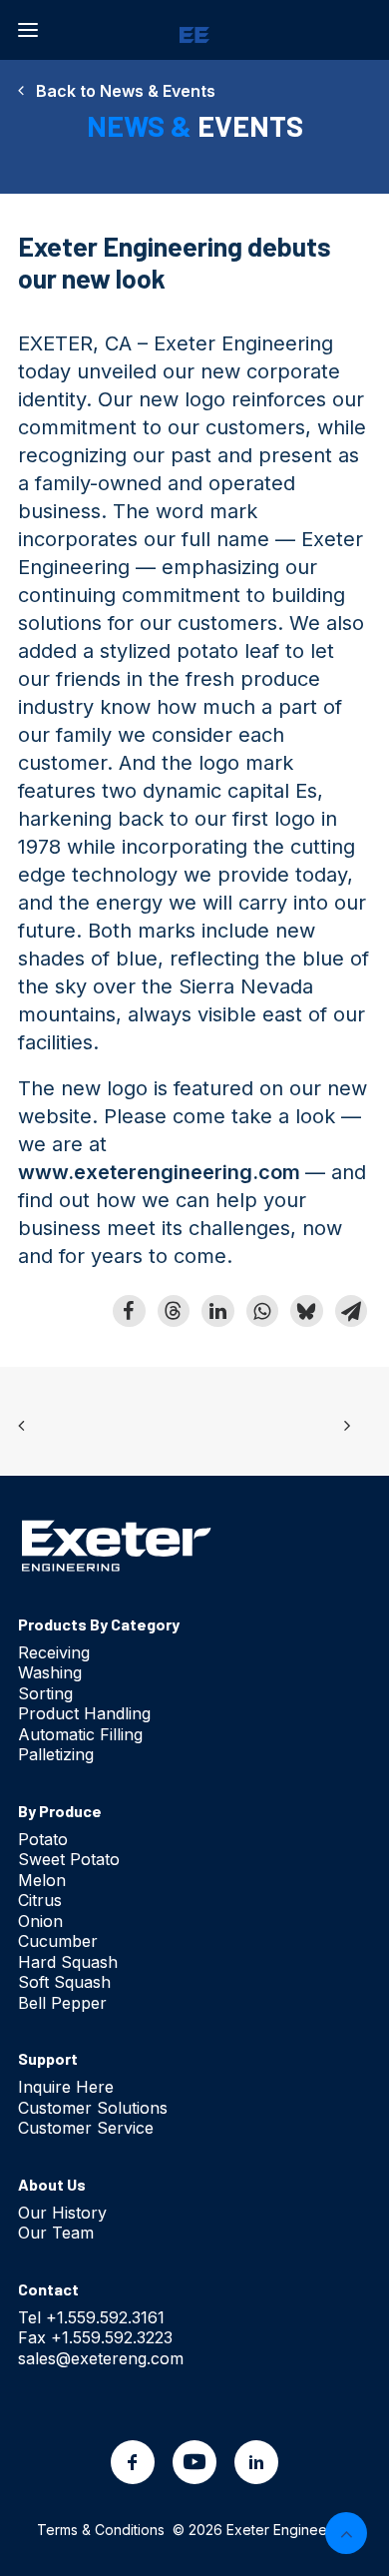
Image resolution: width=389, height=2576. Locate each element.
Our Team (56, 2233)
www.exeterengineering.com (159, 1172)
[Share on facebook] (129, 1311)
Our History (62, 2213)
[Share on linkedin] (217, 1311)
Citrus (40, 1900)
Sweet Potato (69, 1859)
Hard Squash (68, 1962)
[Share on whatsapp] (262, 1311)
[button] (28, 30)
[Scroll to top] (346, 2531)
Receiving (54, 1652)
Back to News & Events (120, 91)
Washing (50, 1672)
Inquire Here (66, 2087)
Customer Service (86, 2128)
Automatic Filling (80, 1734)
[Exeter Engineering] (194, 30)
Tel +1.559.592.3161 (91, 2317)
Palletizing (56, 1754)
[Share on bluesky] (306, 1311)
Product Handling (84, 1713)
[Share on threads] (174, 1311)
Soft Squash (64, 1982)
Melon (42, 1880)
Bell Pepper (62, 2003)
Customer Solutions (93, 2108)
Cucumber (58, 1941)
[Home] (117, 1545)
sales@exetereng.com (101, 2358)
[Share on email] (351, 1311)
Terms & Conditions (101, 2530)
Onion (40, 1921)
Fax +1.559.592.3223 (95, 2337)
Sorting (45, 1693)
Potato (43, 1839)
